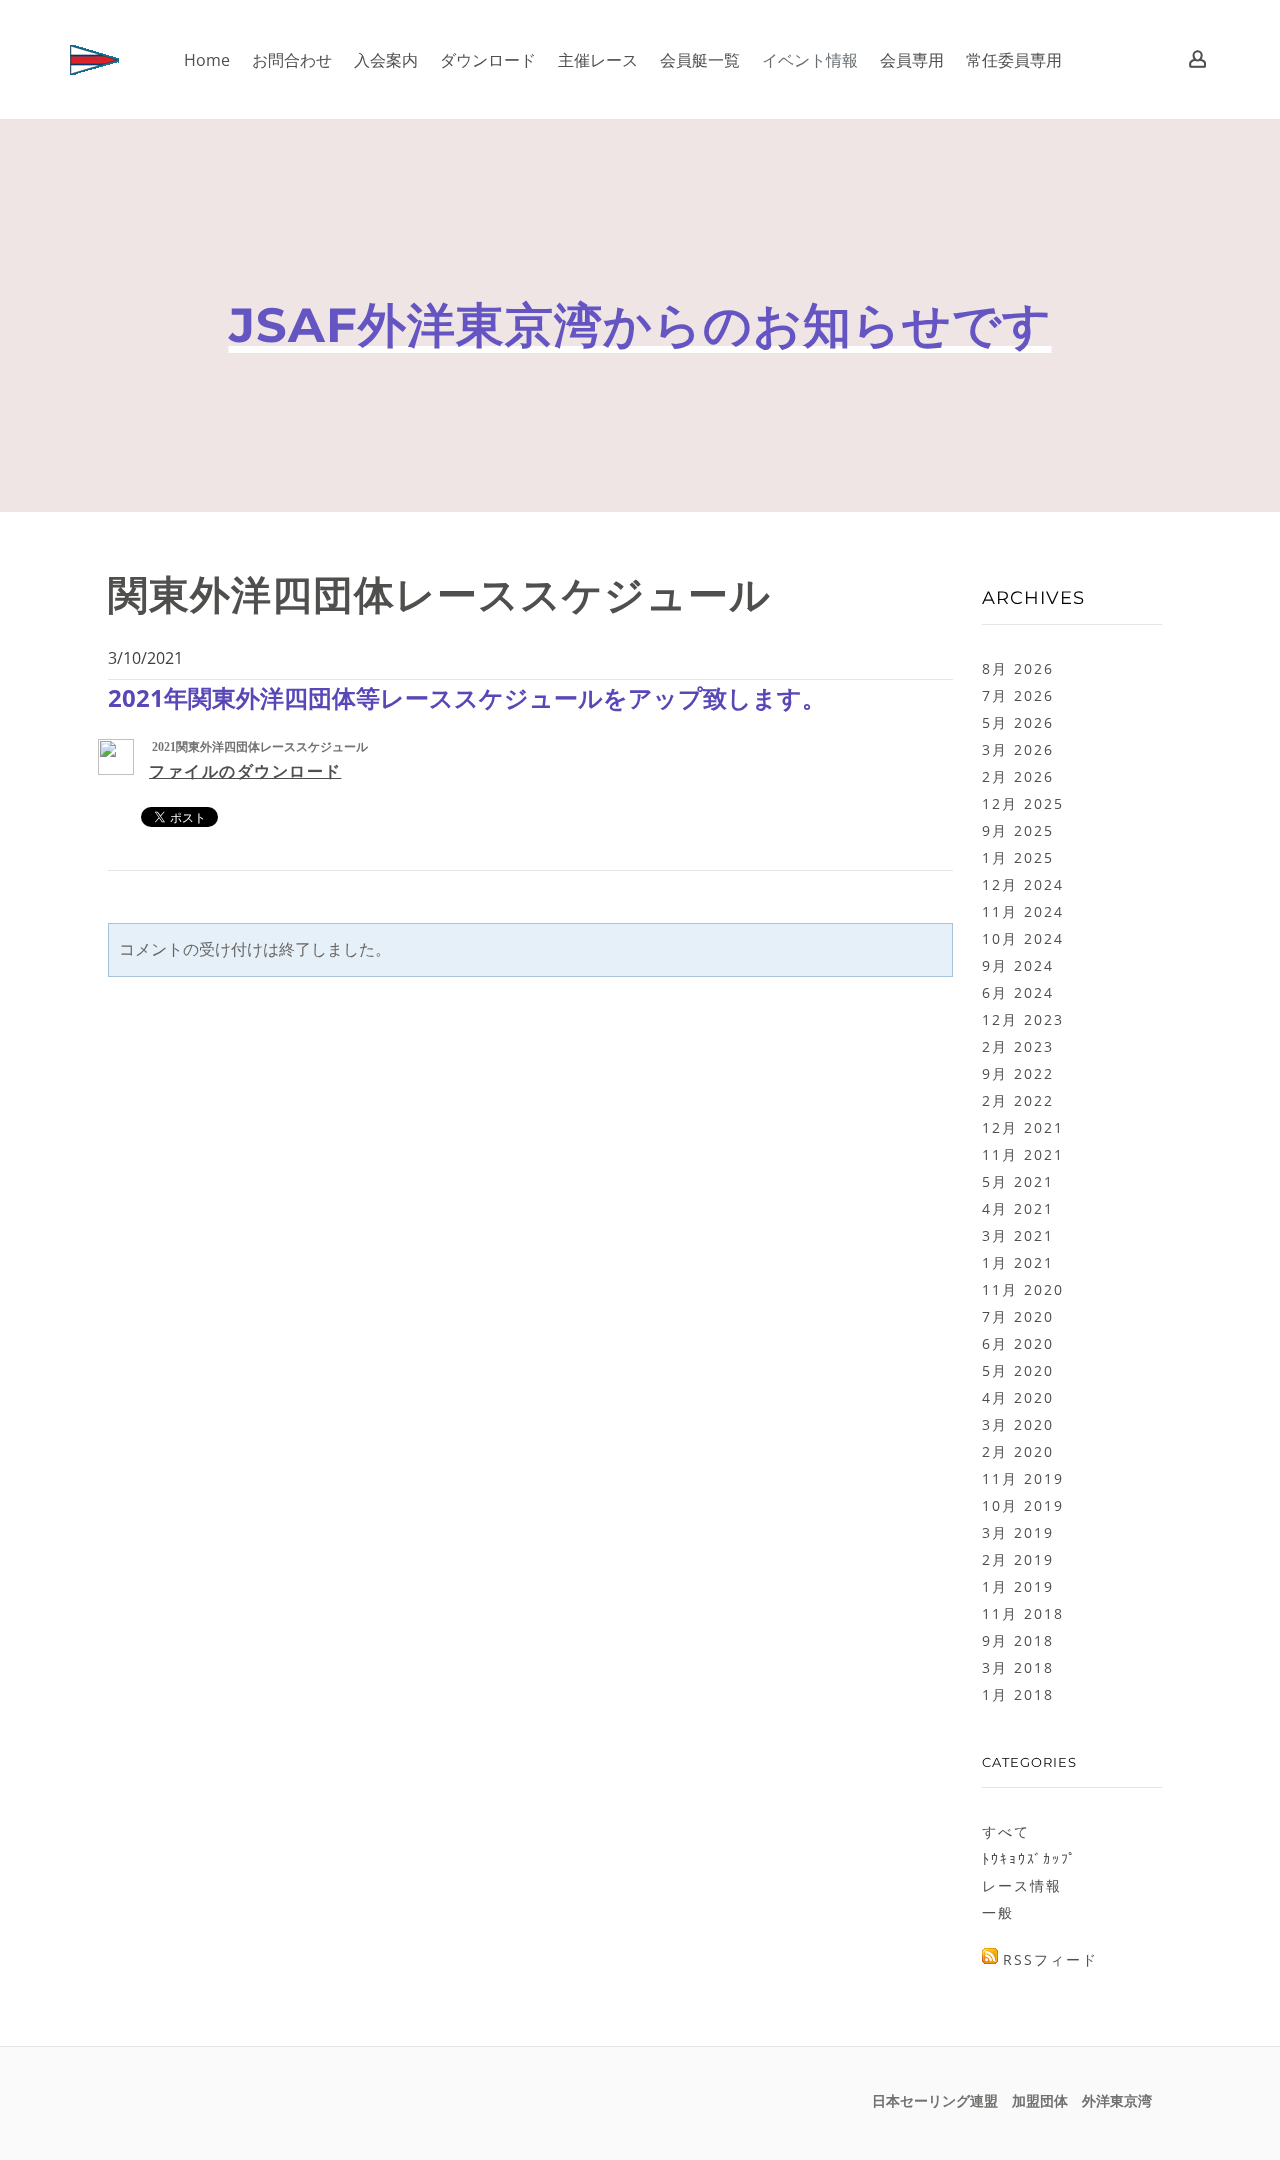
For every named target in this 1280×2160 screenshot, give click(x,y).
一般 (998, 1912)
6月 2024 (1018, 992)
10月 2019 (1023, 1505)
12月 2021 (1023, 1127)
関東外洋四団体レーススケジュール (439, 594)
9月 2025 (1018, 830)
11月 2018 (1023, 1613)
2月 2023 (1018, 1046)
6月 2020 (1018, 1343)
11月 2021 (1023, 1154)
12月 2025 (1023, 803)
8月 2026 (1018, 668)
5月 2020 (1018, 1370)
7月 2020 (1018, 1316)
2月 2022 (1018, 1100)
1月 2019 (1018, 1586)
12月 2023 (1023, 1019)
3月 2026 (1018, 749)
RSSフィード (1050, 1959)
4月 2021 (1018, 1208)
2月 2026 (1018, 776)
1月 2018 (1018, 1694)
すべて (1006, 1831)
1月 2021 (1018, 1262)
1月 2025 (1018, 857)
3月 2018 (1018, 1667)
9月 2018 (1018, 1640)
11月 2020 (1023, 1289)
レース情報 (1022, 1885)
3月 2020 (1018, 1424)
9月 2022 (1018, 1073)
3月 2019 (1018, 1532)
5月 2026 (1018, 722)
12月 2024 (1023, 884)
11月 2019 (1023, 1478)
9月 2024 (1018, 965)
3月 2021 (1018, 1235)
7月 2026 (1018, 695)
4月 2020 (1018, 1397)
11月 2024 (1023, 911)
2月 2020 (1018, 1451)
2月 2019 (1018, 1559)
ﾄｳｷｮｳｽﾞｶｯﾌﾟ (1029, 1858)
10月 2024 (1023, 938)
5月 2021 (1018, 1181)
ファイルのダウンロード (245, 771)
